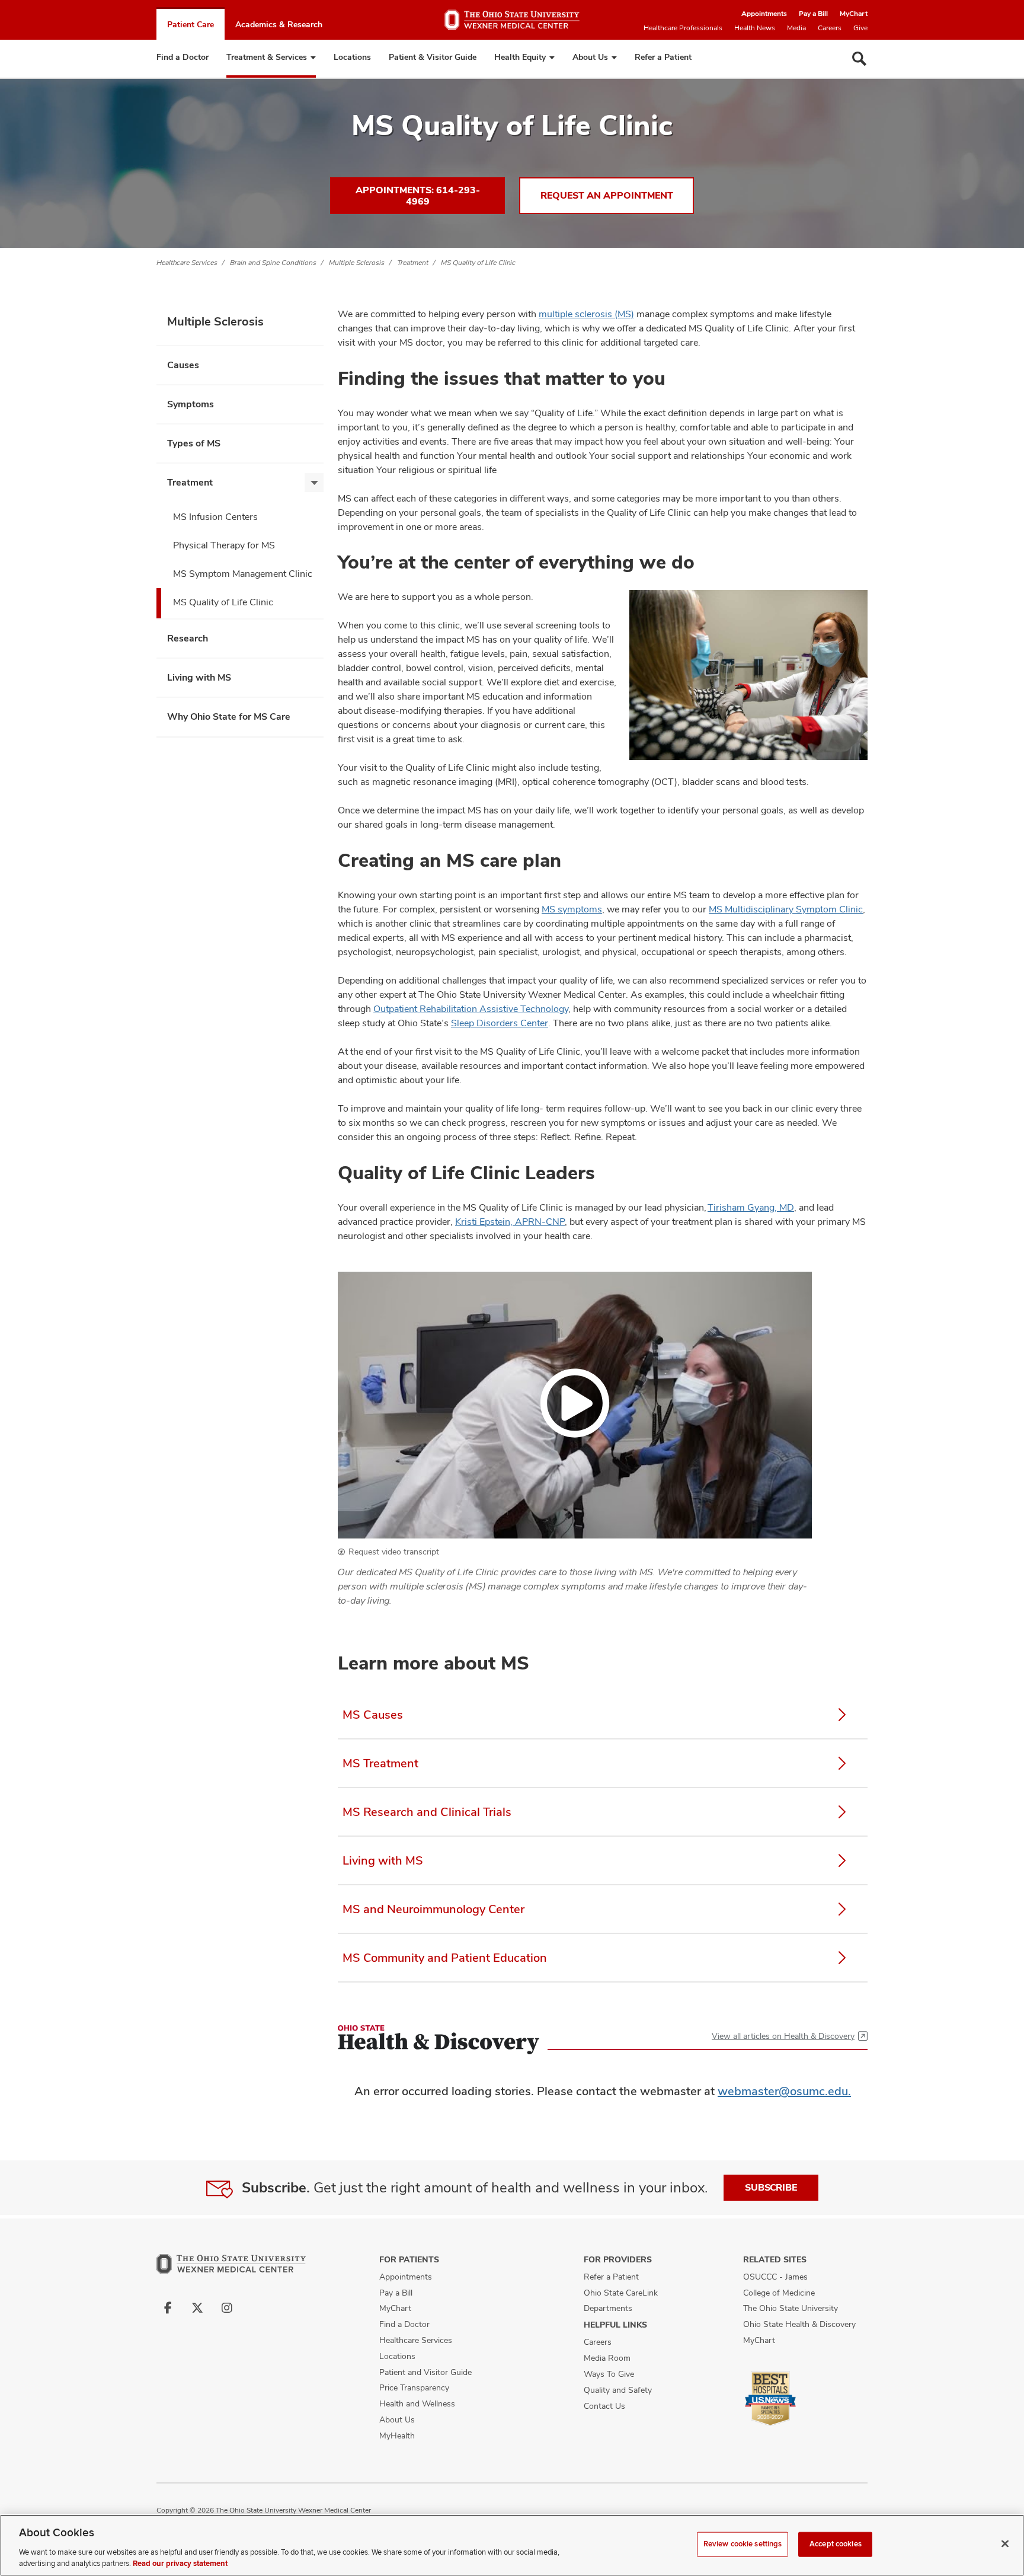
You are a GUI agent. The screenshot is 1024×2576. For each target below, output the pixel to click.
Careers (830, 28)
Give (860, 28)
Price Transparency (414, 2387)
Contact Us (604, 2406)
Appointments (764, 14)
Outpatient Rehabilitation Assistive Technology (471, 1009)
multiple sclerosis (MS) (586, 314)
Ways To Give (609, 2374)
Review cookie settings (743, 2544)
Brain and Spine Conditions (273, 263)
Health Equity (520, 57)
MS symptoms (572, 909)
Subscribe (771, 2187)
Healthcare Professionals (683, 28)
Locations (352, 57)
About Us (590, 57)
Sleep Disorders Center (500, 1023)
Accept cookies (836, 2544)
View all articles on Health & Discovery (783, 2036)
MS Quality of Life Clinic (478, 263)
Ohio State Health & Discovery (799, 2324)
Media (796, 28)
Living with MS (199, 677)
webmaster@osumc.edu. (784, 2091)
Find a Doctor (183, 57)
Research (188, 638)
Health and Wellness (417, 2403)
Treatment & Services (267, 57)
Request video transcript (394, 1552)
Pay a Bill (813, 14)
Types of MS (194, 443)
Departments (608, 2308)
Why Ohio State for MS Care (229, 716)
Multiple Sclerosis (357, 263)
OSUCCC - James (775, 2277)
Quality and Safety (618, 2390)
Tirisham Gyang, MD (751, 1207)
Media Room (607, 2358)
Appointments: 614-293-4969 (418, 196)
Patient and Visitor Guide (425, 2372)
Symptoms (191, 404)
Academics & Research (279, 24)
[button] (575, 1405)
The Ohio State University (791, 2308)
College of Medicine (779, 2293)
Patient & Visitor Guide (433, 57)
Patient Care (191, 24)
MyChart (854, 14)
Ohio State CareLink (621, 2293)
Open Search (859, 59)
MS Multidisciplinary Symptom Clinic (786, 909)
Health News (755, 28)
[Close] (1005, 2544)
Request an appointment (607, 195)
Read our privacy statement (180, 2564)
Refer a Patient (663, 57)
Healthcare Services (187, 263)
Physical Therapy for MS (224, 545)
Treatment (413, 263)
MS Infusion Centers (215, 517)
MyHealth (397, 2435)
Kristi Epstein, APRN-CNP (510, 1222)
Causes (183, 365)
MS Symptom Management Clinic (243, 574)
